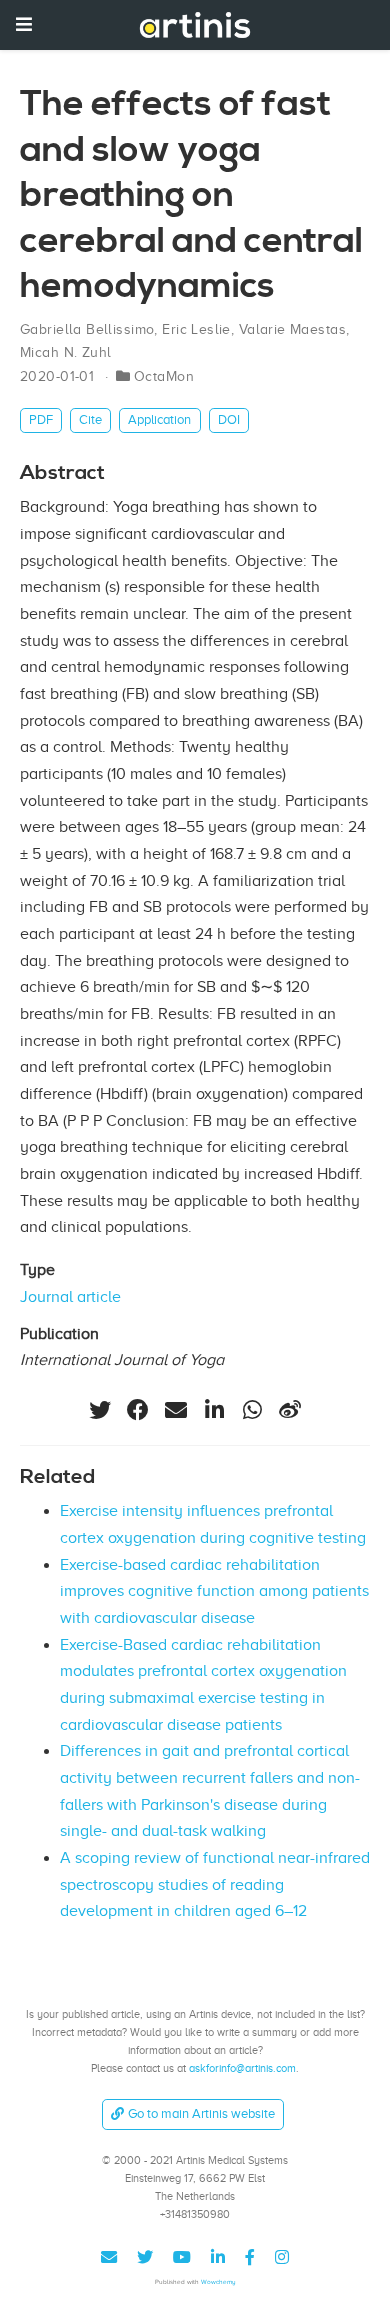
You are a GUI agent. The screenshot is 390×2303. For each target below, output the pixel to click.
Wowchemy (218, 2281)
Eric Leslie (196, 329)
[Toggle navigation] (24, 24)
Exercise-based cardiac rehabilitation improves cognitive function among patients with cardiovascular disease (214, 1591)
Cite (90, 419)
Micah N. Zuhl (65, 352)
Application (159, 419)
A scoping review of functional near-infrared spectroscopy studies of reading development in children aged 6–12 (215, 1884)
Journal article (70, 1297)
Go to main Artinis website (201, 2113)
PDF (41, 419)
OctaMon (164, 376)
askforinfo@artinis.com (242, 2068)
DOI (229, 419)
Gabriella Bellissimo (87, 329)
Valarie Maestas (292, 329)
